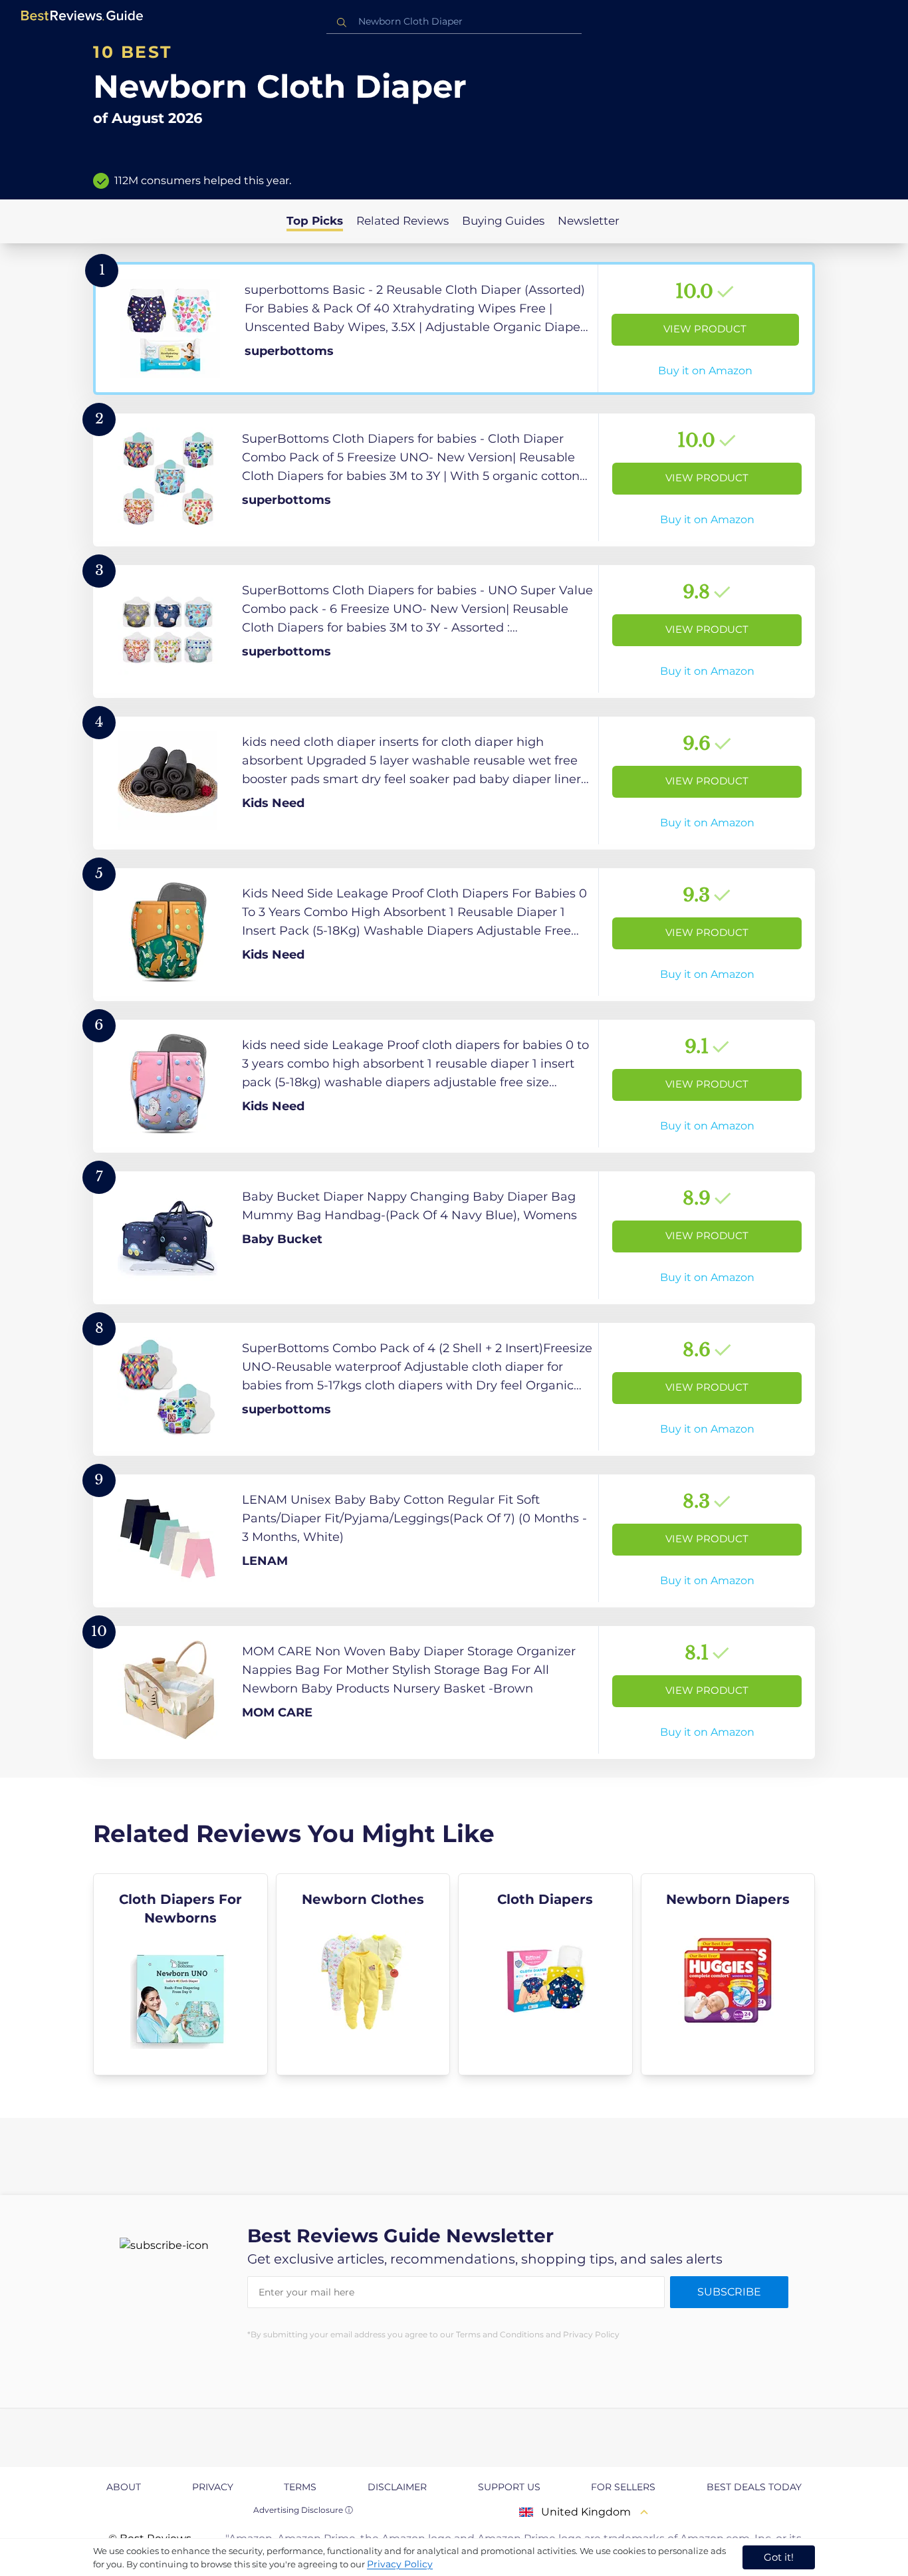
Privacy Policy (400, 2564)
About (124, 2487)
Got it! (779, 2557)
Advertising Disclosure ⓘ (303, 2510)
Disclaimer (397, 2487)
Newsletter (589, 221)
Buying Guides (503, 221)
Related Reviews (402, 221)
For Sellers (623, 2487)
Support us (509, 2487)
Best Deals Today (754, 2487)
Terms (300, 2487)
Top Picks (315, 221)
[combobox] (454, 22)
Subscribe (729, 2292)
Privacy (213, 2487)
